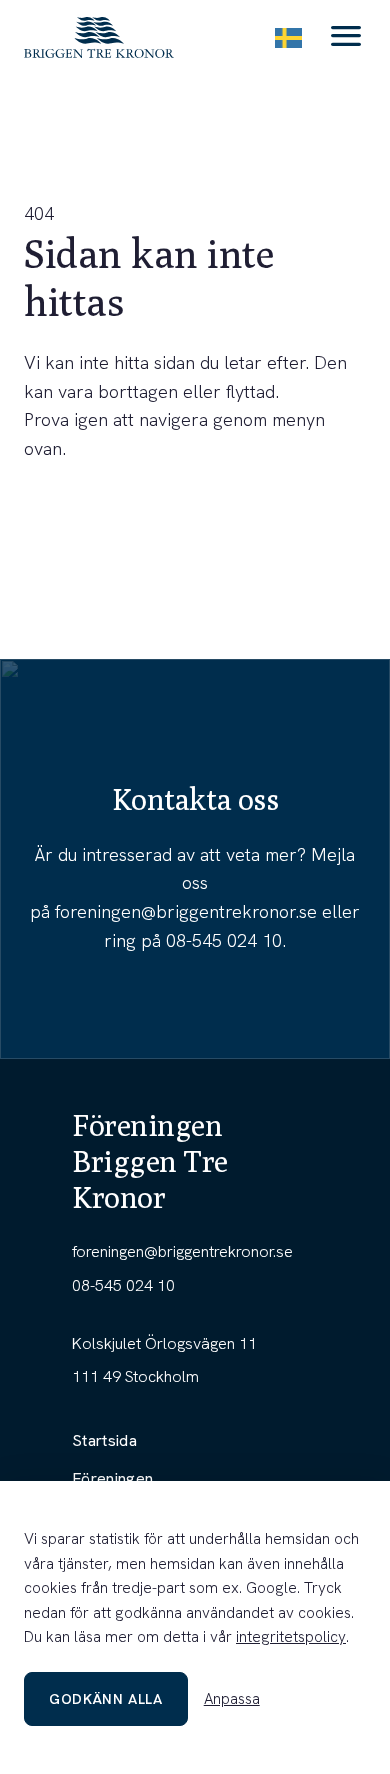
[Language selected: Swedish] (288, 37)
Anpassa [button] (232, 1699)
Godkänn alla (106, 1699)
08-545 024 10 (224, 940)
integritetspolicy (291, 1637)
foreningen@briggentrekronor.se (186, 911)
